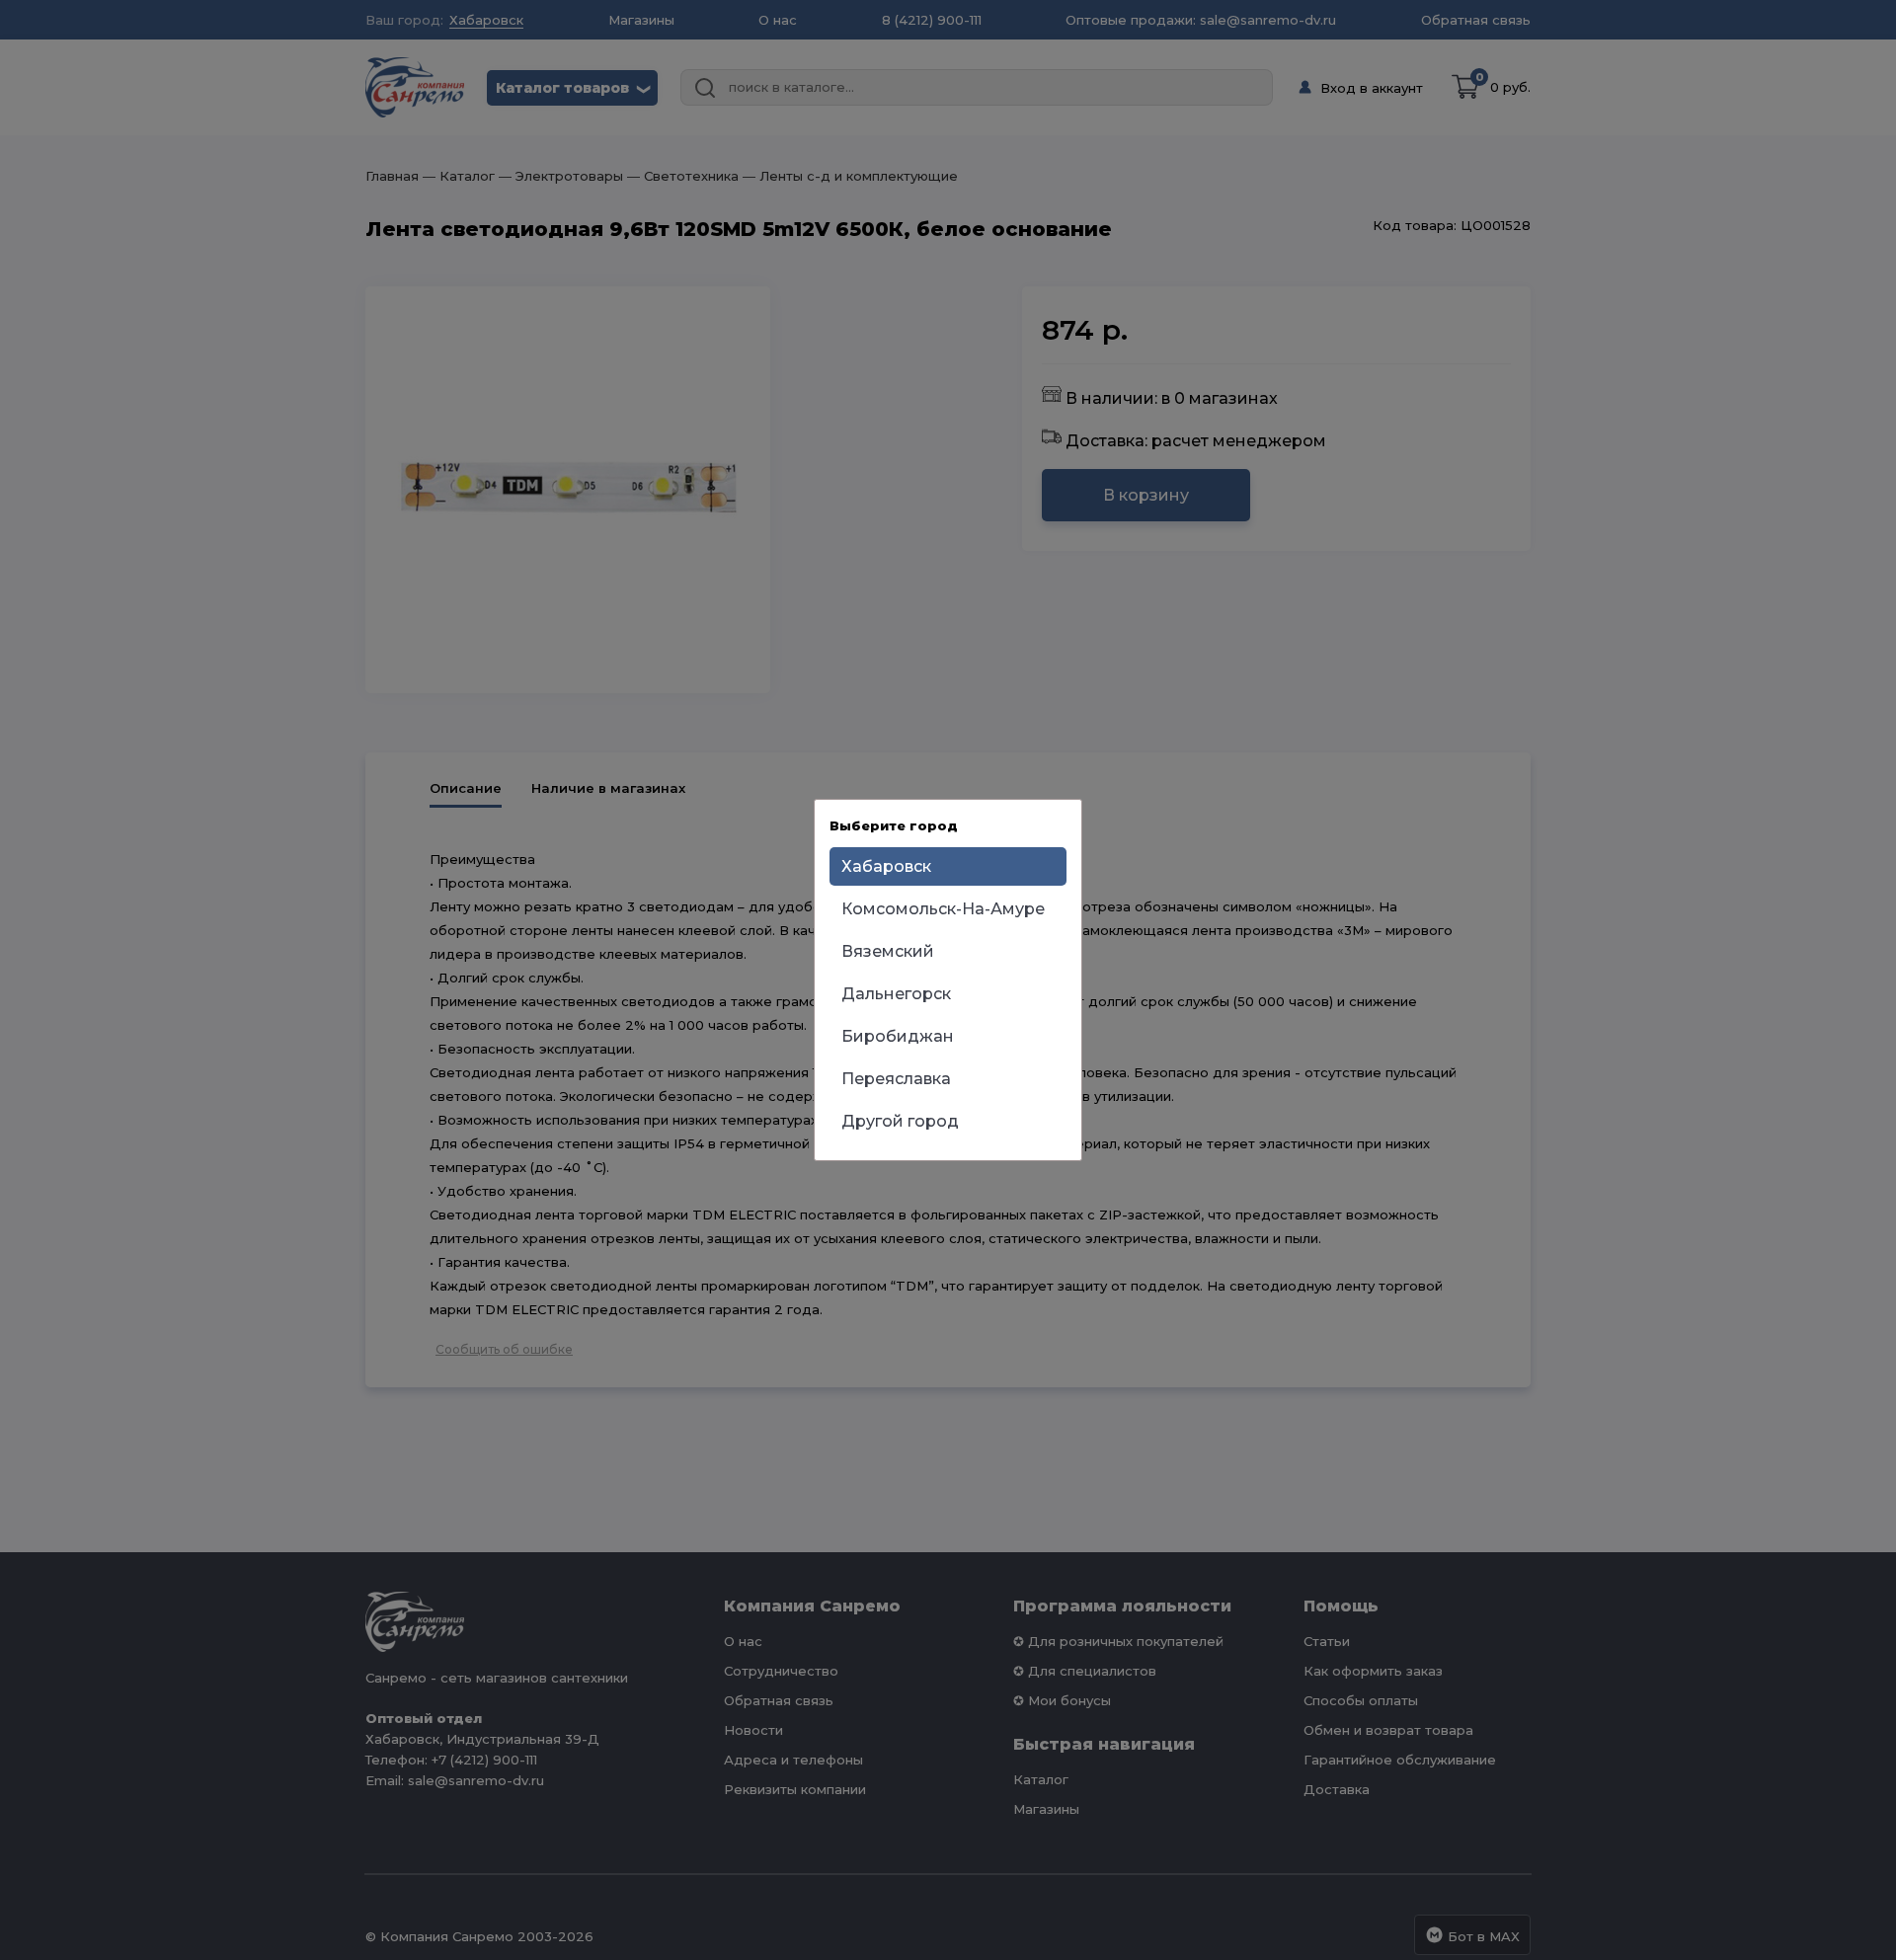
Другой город (900, 1121)
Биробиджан (898, 1036)
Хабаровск (886, 866)
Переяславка (896, 1079)
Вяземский (888, 951)
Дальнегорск (896, 994)
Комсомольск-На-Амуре (943, 909)
